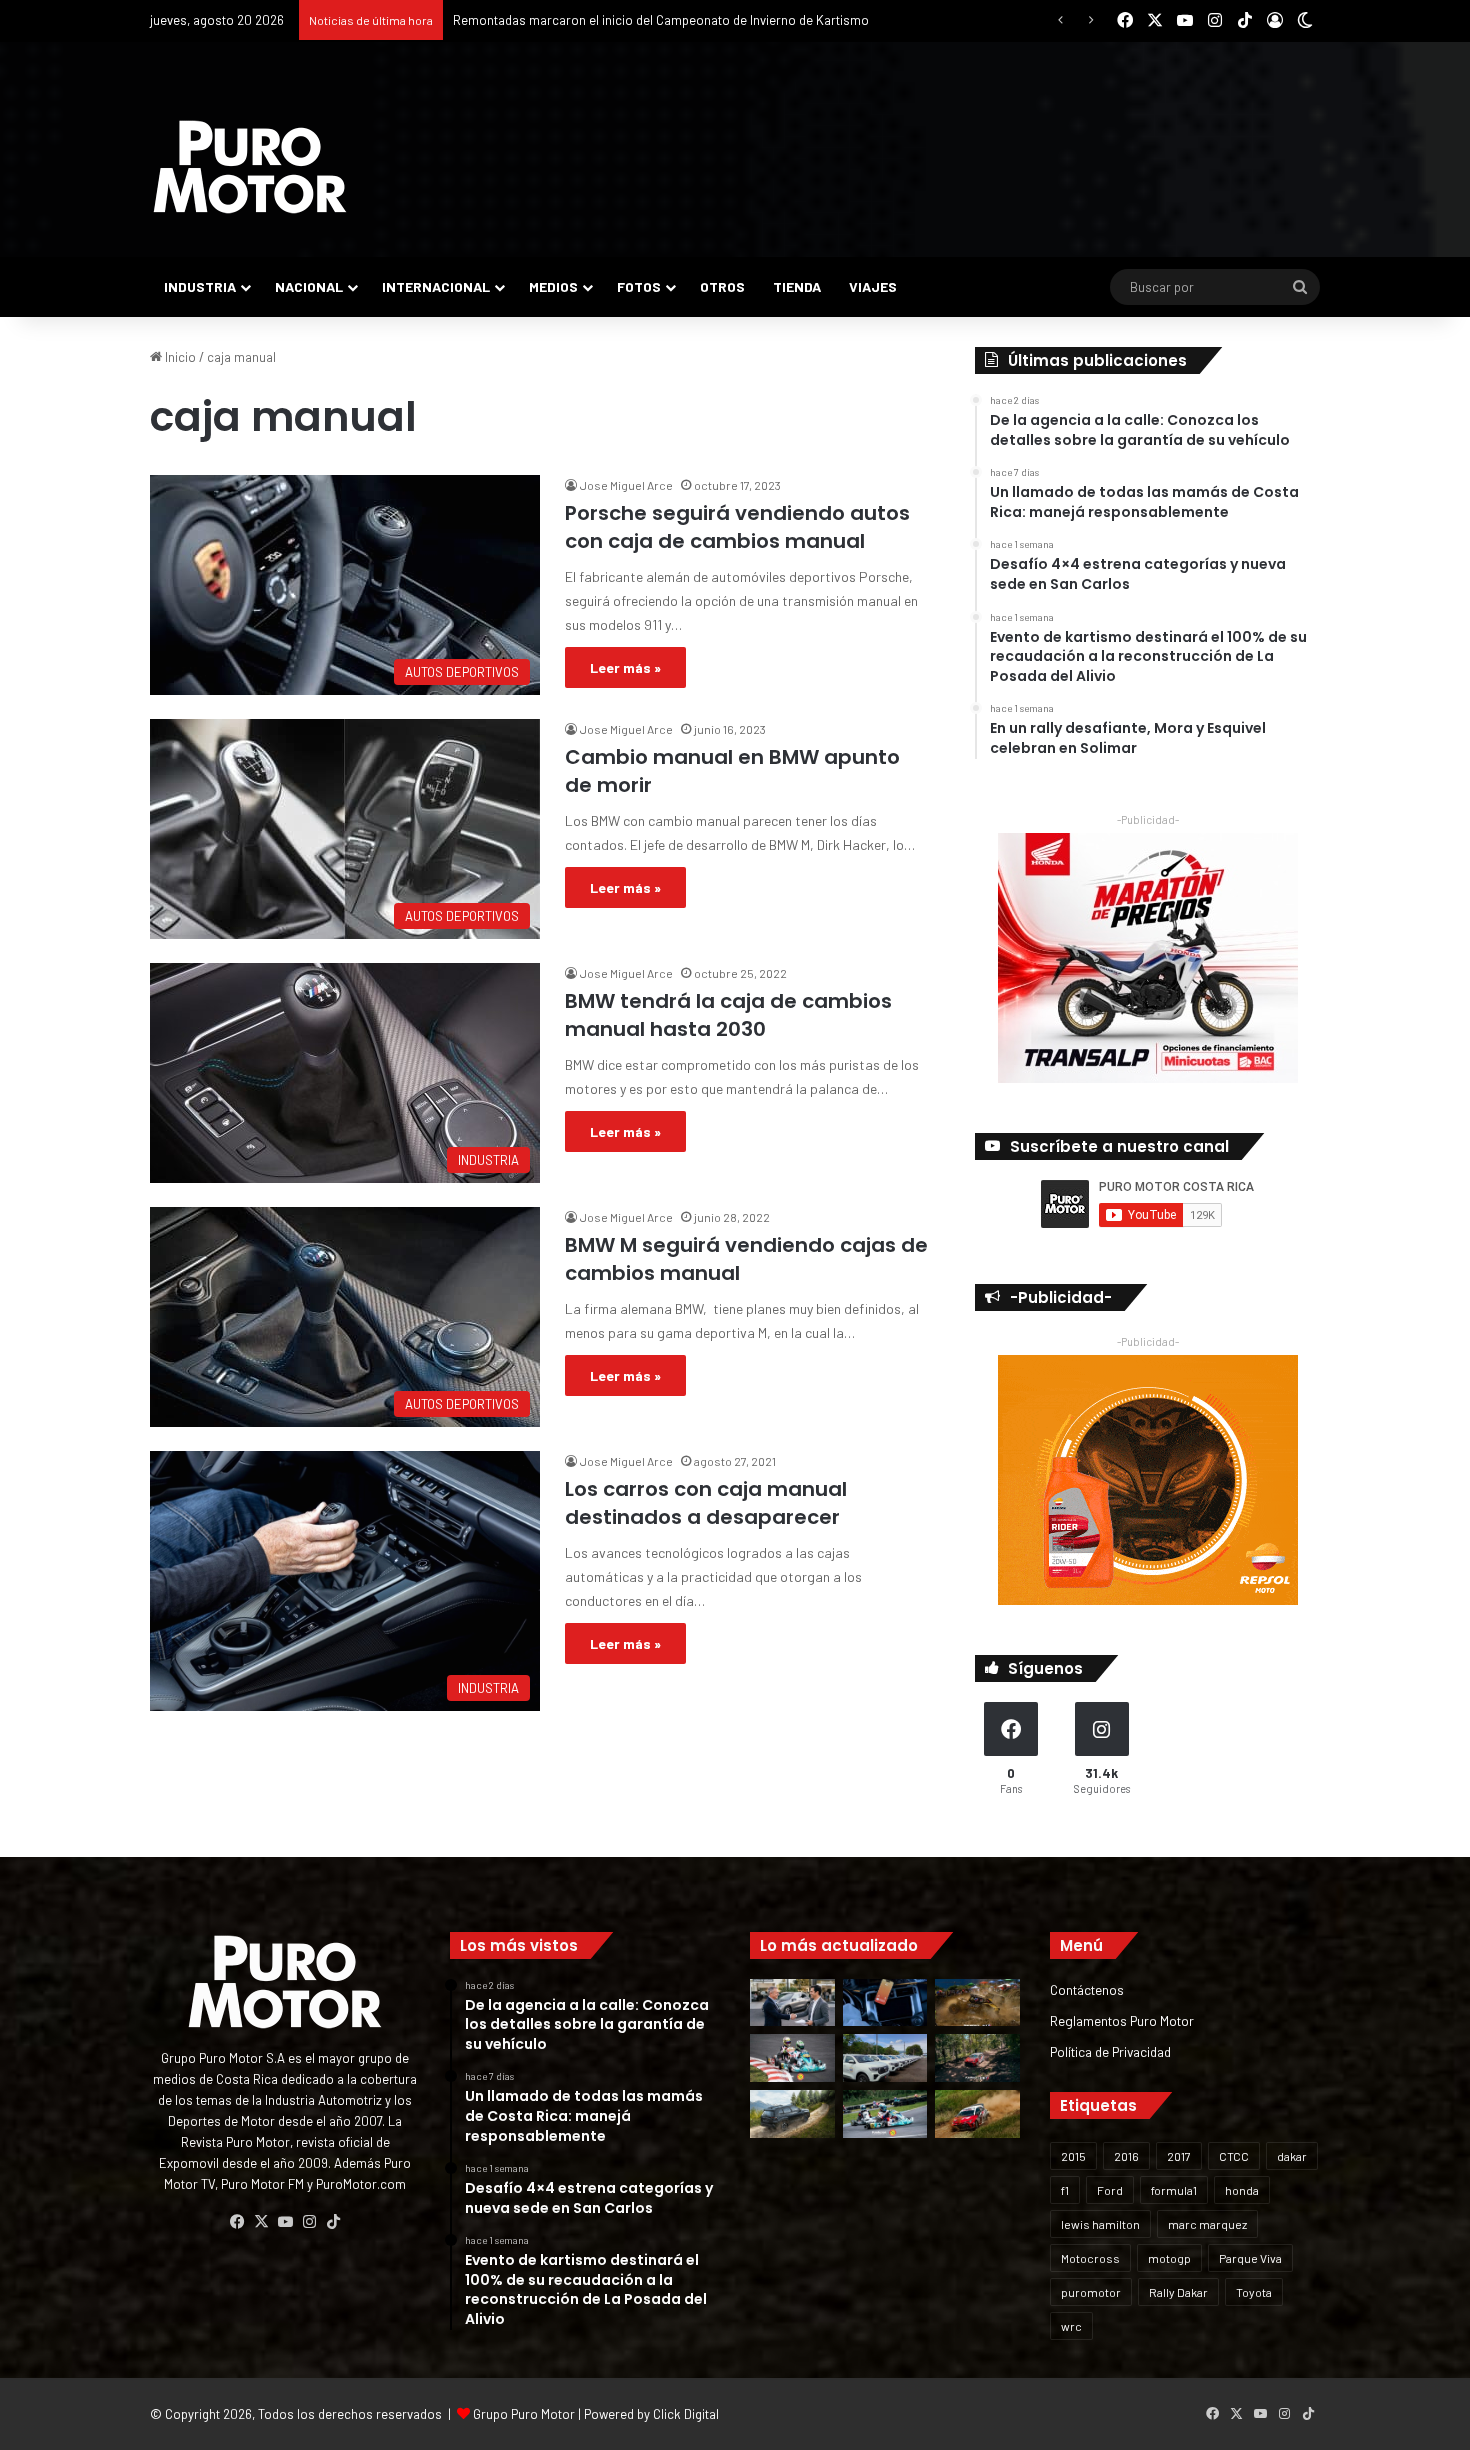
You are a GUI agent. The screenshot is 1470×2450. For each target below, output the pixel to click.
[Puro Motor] (250, 167)
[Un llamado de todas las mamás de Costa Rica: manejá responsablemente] (885, 2003)
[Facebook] (237, 2222)
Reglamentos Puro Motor (1122, 2020)
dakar (1292, 2156)
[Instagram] (309, 2222)
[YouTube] (285, 2222)
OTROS (722, 286)
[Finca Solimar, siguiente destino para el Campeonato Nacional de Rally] (977, 2114)
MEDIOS (553, 286)
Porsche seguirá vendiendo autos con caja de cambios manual (737, 527)
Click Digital (686, 2414)
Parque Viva (1250, 2258)
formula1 (1174, 2190)
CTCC (1234, 2156)
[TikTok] (333, 2222)
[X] (261, 2222)
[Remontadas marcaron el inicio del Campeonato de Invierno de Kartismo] (885, 2114)
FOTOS (639, 286)
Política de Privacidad (1110, 2051)
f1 (1065, 2190)
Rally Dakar (1178, 2292)
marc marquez (1207, 2224)
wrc (1071, 2326)
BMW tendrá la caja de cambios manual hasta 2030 (728, 1015)
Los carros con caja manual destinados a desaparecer (706, 1503)
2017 (1179, 2156)
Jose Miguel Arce (626, 485)
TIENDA (797, 286)
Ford (1110, 2190)
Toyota (1254, 2292)
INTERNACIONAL (436, 286)
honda (1242, 2190)
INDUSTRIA (200, 286)
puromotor (1091, 2292)
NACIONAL (309, 286)
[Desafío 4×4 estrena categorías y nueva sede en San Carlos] (977, 2003)
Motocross (1090, 2258)
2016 (1126, 2156)
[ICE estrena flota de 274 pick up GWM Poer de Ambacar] (885, 2058)
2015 (1073, 2156)
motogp (1169, 2258)
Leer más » (625, 667)
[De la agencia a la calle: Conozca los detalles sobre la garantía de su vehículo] (792, 2003)
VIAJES (873, 286)
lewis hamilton (1100, 2224)
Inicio (179, 357)
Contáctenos (1087, 1989)
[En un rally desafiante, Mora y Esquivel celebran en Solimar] (977, 2058)
